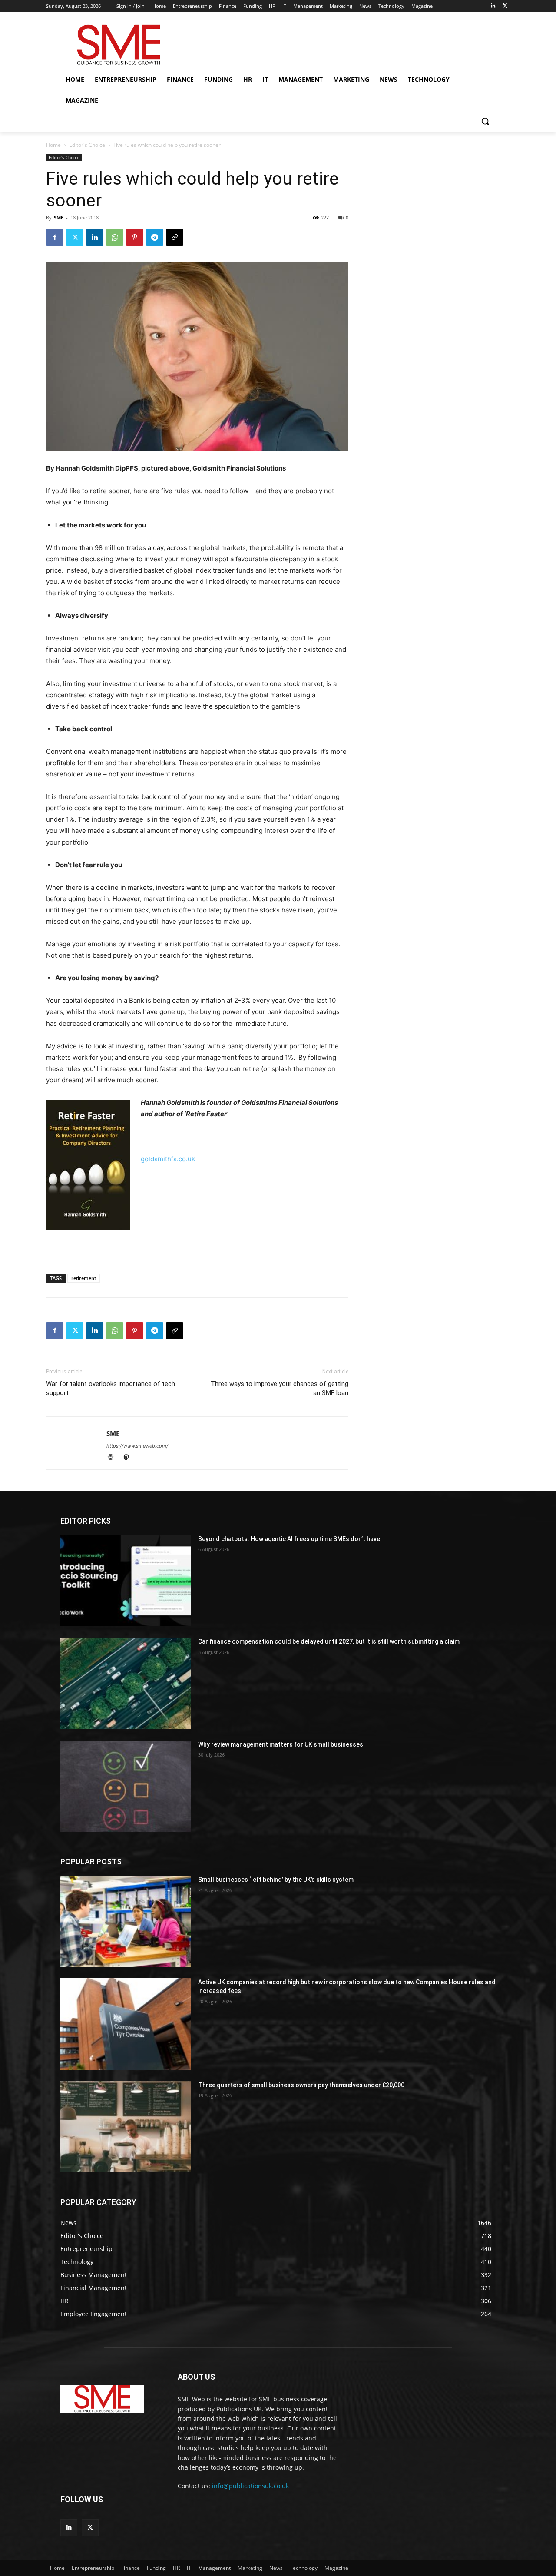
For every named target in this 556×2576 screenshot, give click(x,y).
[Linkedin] (493, 6)
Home (53, 145)
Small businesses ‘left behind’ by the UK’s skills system (276, 1880)
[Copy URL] (175, 237)
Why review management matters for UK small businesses (281, 1744)
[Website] (114, 1458)
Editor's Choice (87, 145)
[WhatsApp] (115, 237)
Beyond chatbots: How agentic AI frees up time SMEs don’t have (289, 1539)
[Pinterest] (135, 237)
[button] (485, 121)
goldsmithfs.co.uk (168, 1159)
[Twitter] (505, 6)
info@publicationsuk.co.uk (250, 2486)
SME (59, 217)
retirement (84, 1278)
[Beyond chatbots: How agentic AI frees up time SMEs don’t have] (126, 1581)
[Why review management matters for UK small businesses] (126, 1786)
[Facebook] (55, 237)
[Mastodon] (129, 1458)
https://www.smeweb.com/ (137, 1446)
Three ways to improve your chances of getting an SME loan (280, 1388)
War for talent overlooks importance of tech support (111, 1388)
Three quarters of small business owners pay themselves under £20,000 (301, 2085)
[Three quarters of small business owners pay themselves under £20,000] (126, 2127)
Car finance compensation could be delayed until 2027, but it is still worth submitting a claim (329, 1641)
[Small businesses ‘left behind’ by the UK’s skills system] (126, 1921)
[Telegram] (155, 237)
